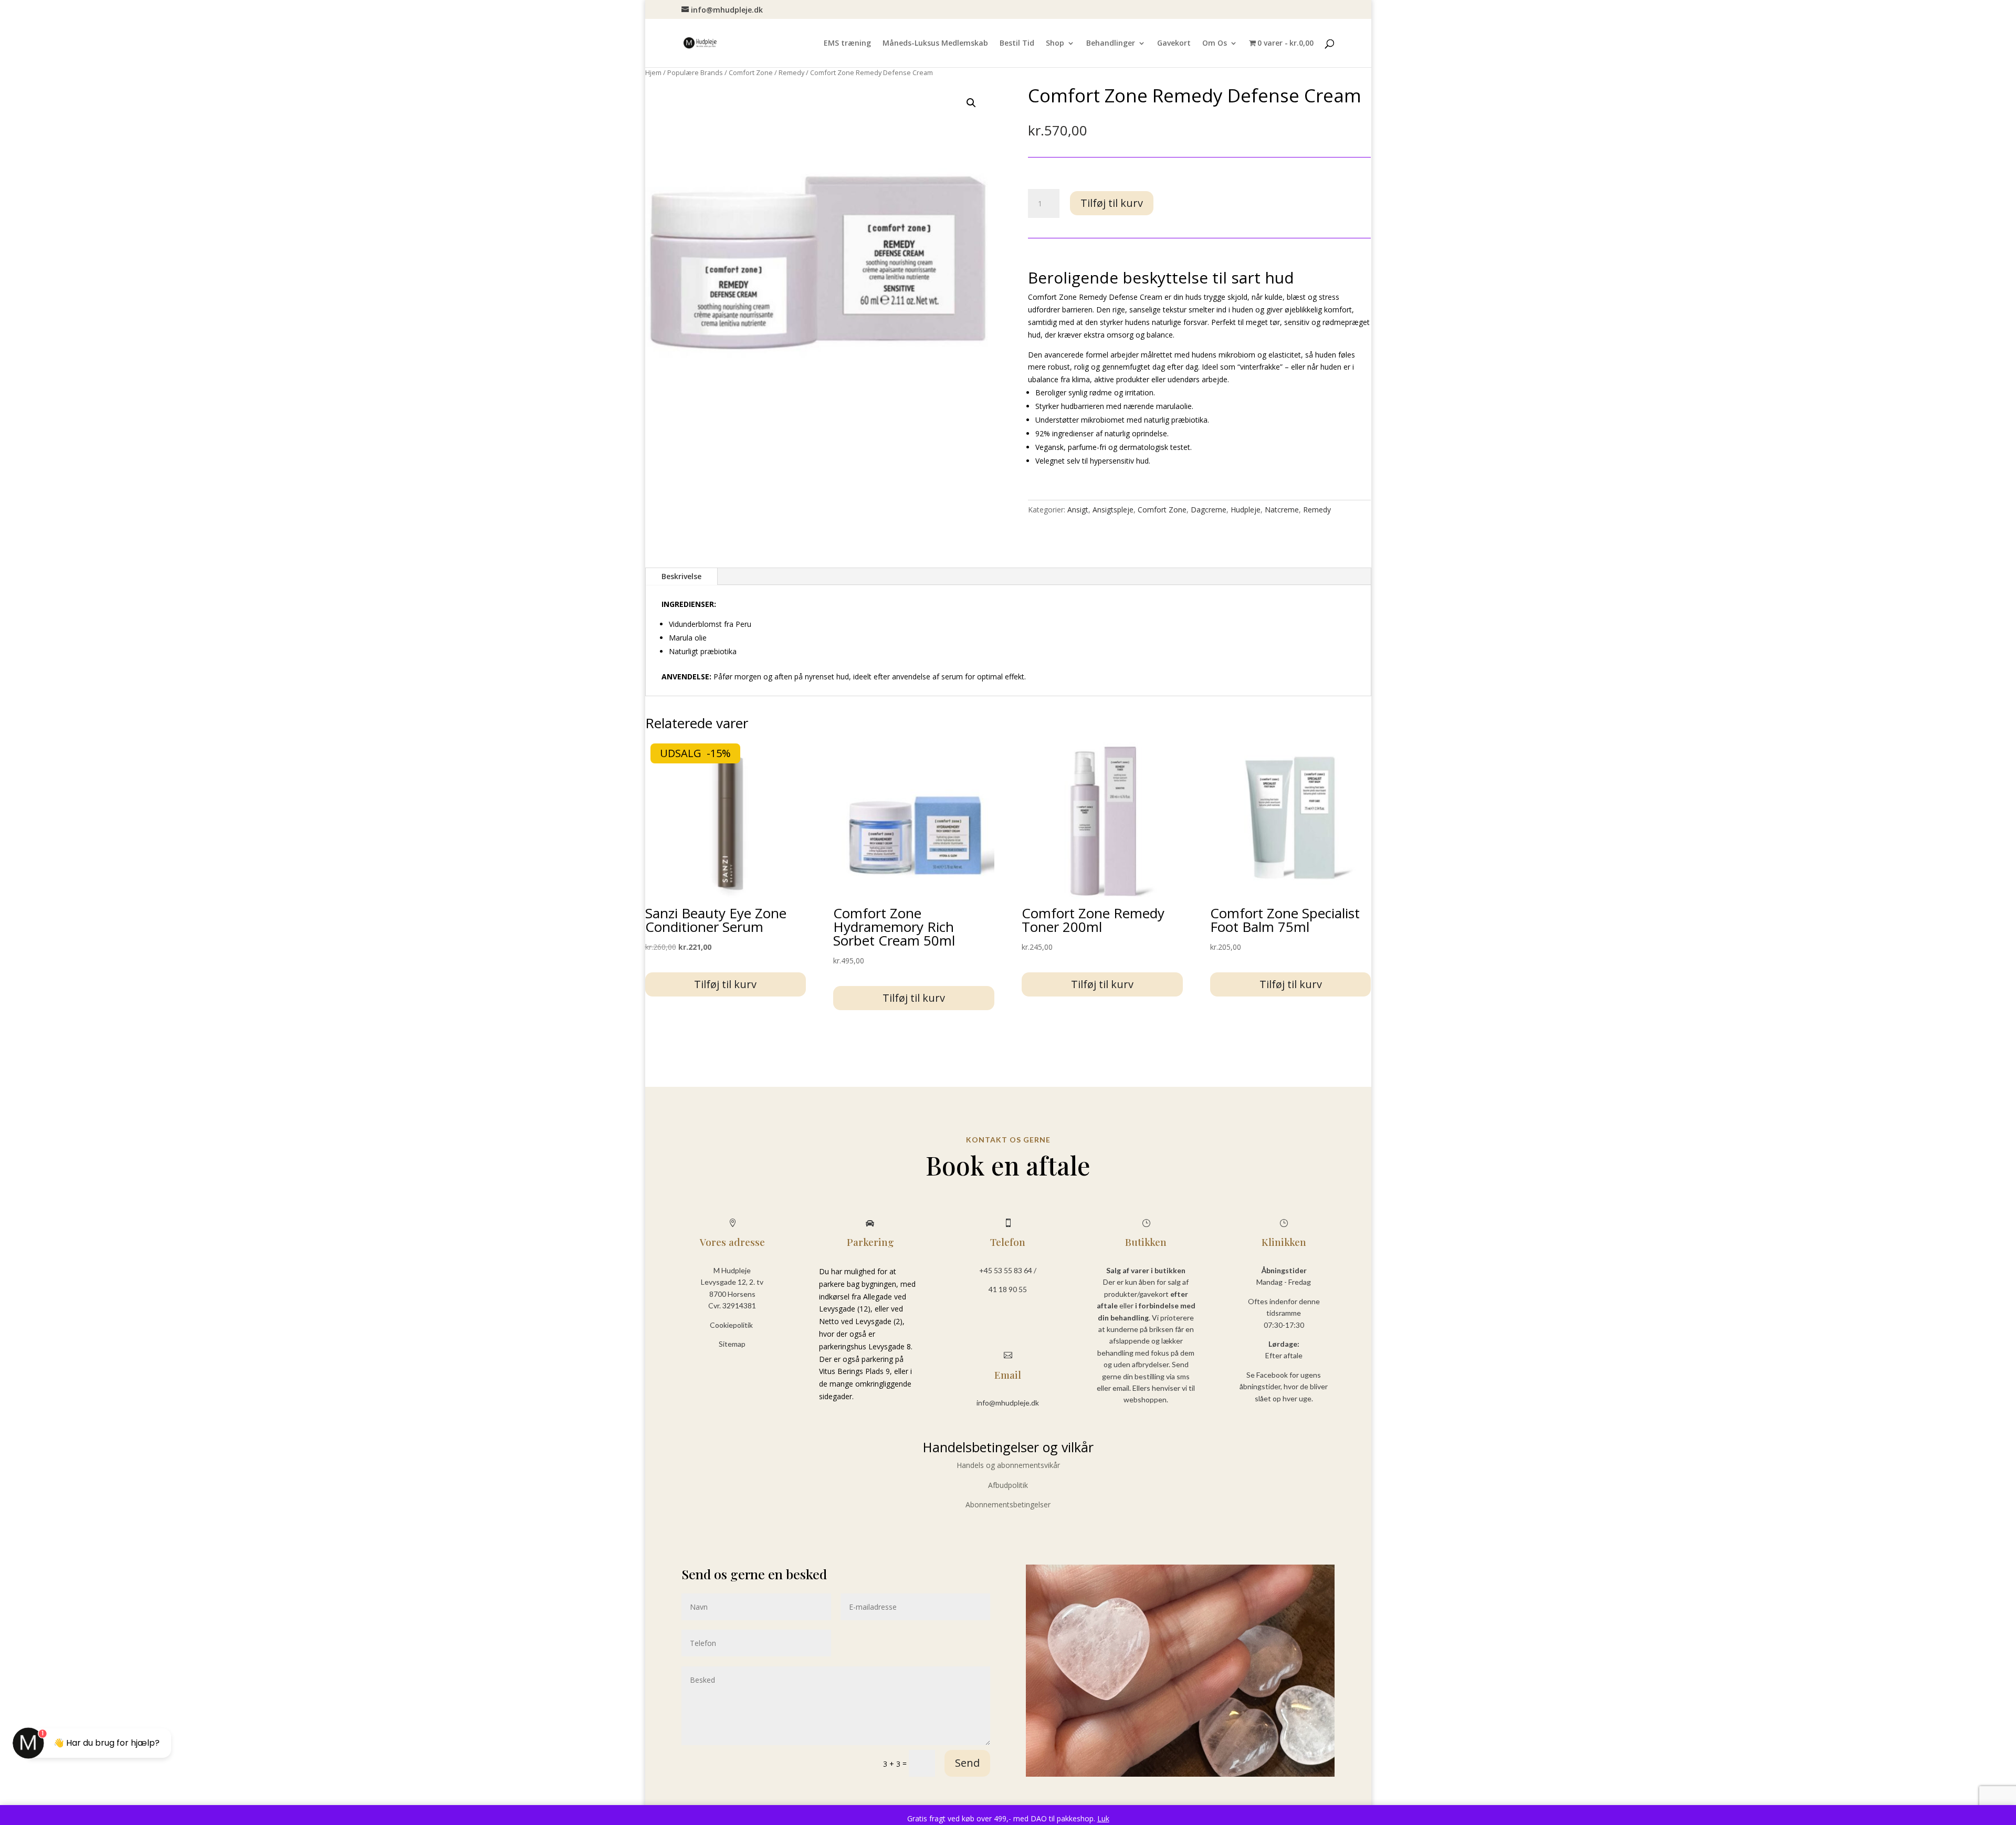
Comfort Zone (751, 72)
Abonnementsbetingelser (1008, 1504)
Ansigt (1078, 510)
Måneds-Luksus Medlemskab (935, 44)
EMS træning (847, 44)
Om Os (1215, 44)
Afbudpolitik (1008, 1485)
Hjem (653, 72)
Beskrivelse (681, 576)
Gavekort (1174, 44)
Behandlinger (1111, 44)
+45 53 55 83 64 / (1008, 1270)
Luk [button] (1103, 1818)
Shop (1055, 44)
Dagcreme (1209, 510)
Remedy (791, 72)
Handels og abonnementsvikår (1008, 1465)
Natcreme (1282, 510)
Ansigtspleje (1113, 510)
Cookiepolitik (732, 1325)
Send (967, 1763)
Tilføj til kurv (1112, 203)
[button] (971, 103)
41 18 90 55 (1008, 1289)
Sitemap (732, 1344)
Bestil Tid (1017, 44)
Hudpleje (1246, 510)
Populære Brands (695, 72)
